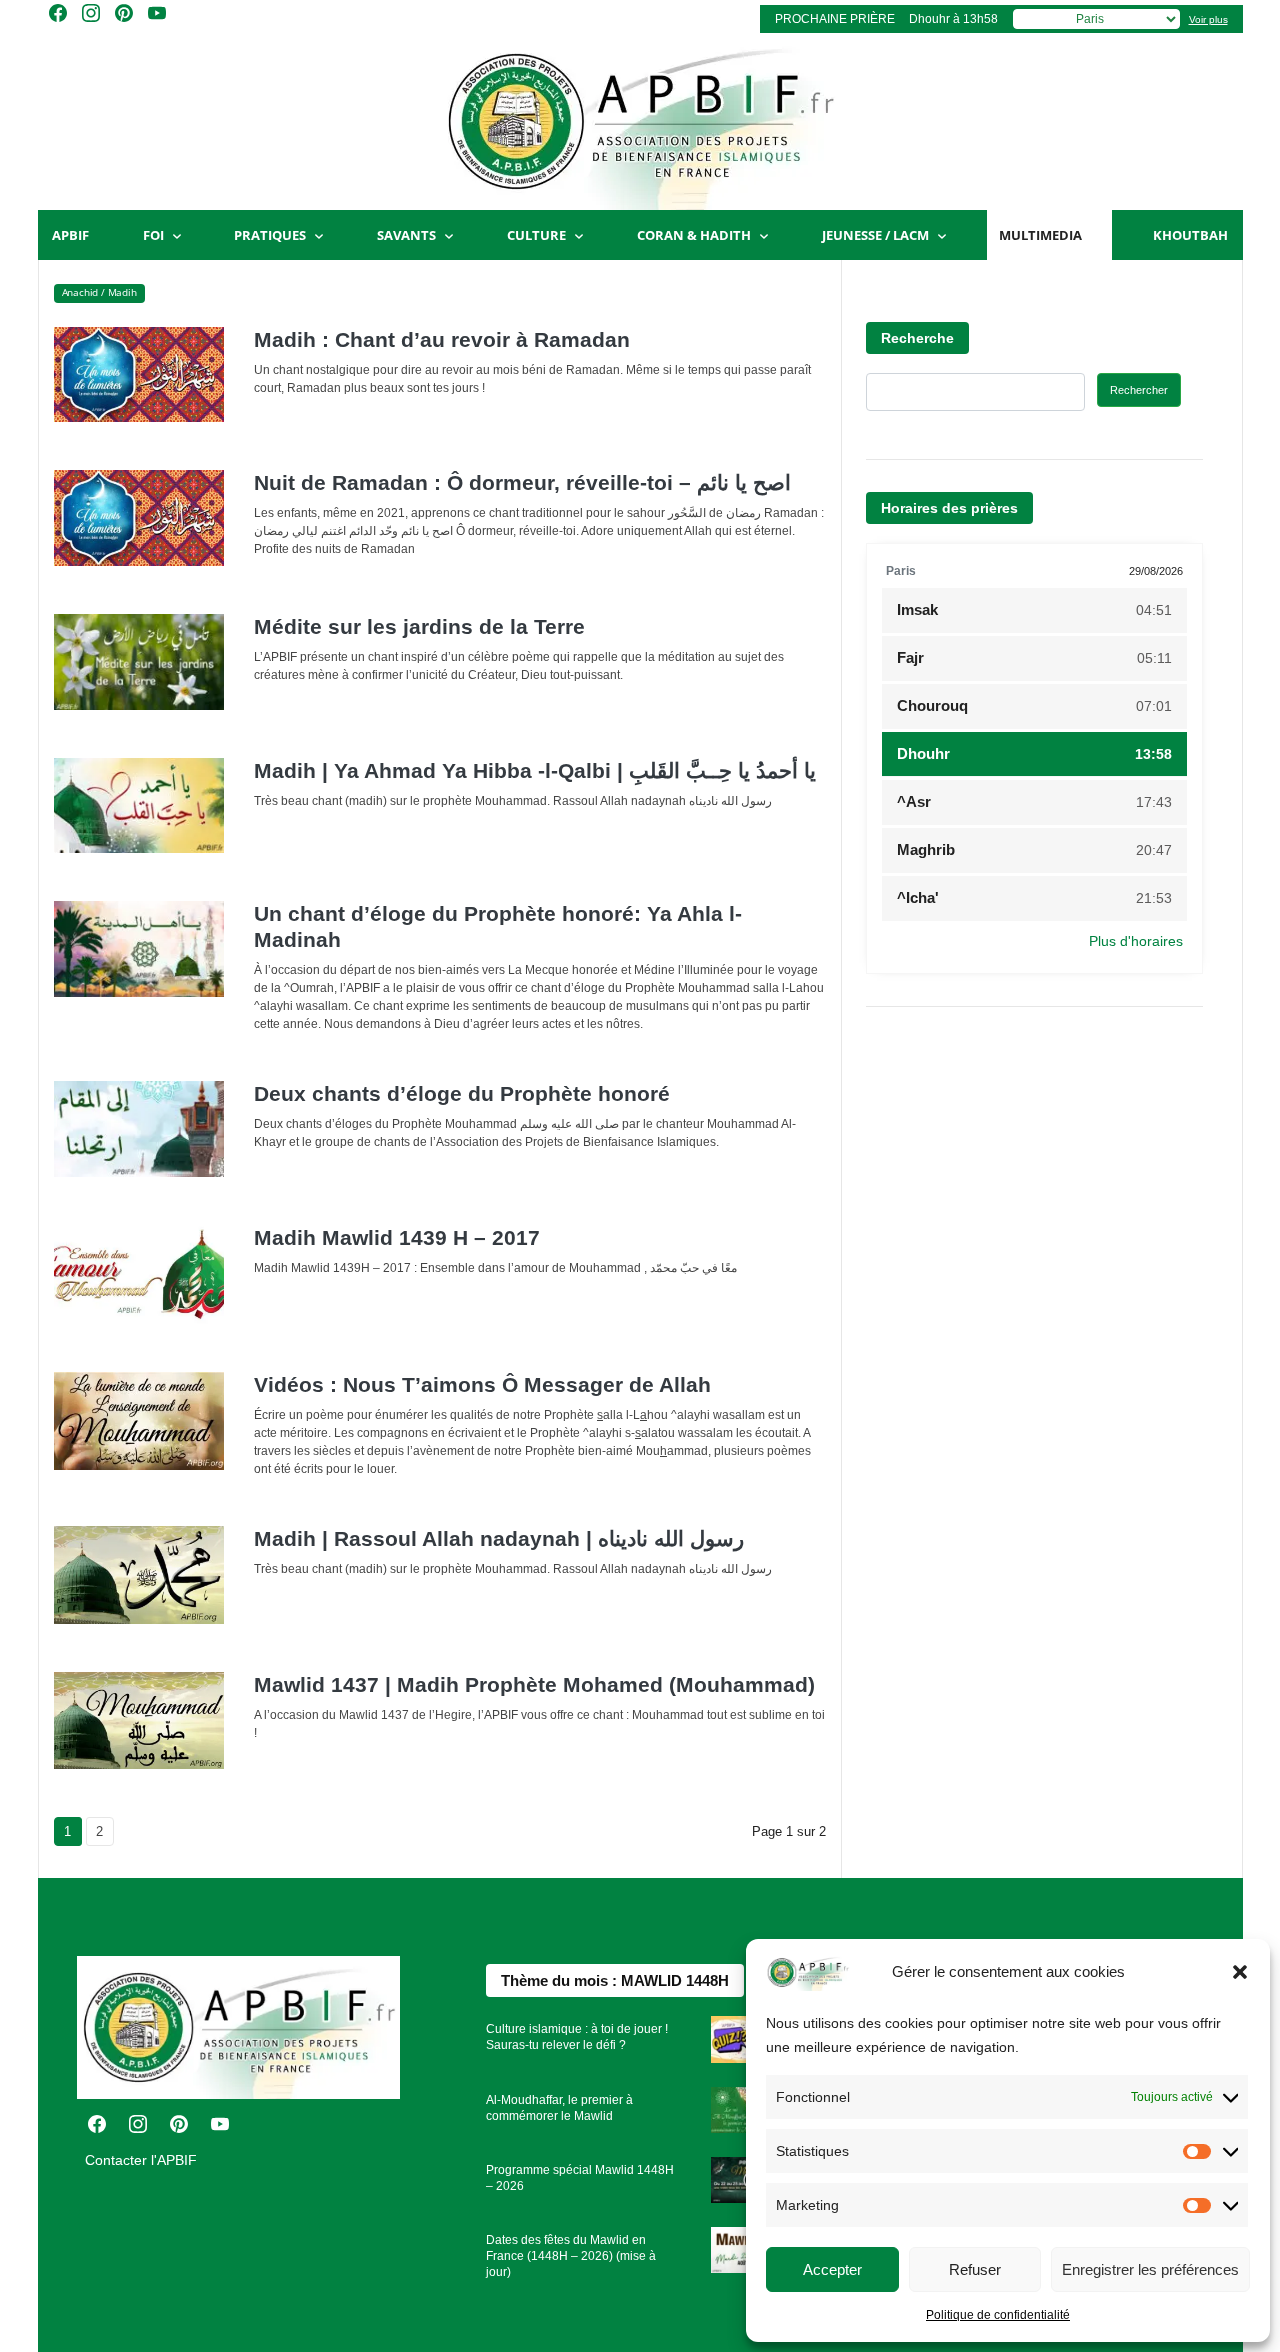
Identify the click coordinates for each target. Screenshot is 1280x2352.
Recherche (917, 338)
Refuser (975, 2269)
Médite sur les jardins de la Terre (419, 626)
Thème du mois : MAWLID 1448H (615, 1980)
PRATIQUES (270, 235)
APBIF (70, 235)
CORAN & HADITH (694, 235)
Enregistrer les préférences (1150, 2269)
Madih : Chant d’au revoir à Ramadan (442, 339)
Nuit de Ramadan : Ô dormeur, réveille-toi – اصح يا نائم (522, 482)
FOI (153, 235)
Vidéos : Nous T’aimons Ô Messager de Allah (482, 1384)
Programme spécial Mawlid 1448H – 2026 (580, 2178)
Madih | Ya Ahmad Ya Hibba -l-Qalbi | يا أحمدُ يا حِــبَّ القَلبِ (535, 770)
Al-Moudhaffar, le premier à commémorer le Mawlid (559, 2108)
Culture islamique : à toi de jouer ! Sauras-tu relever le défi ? (577, 2037)
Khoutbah (1190, 235)
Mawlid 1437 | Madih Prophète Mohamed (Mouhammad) (534, 1684)
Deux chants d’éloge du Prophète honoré (462, 1093)
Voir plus (1208, 19)
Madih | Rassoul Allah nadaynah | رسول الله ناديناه (499, 1538)
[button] (1240, 1972)
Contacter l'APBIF (141, 2160)
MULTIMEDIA (1040, 235)
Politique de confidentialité (998, 2315)
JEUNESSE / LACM (875, 235)
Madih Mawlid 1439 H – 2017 (397, 1237)
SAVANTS (406, 235)
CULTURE (536, 235)
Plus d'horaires (1136, 941)
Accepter (832, 2269)
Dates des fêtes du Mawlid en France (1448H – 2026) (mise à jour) (571, 2256)
